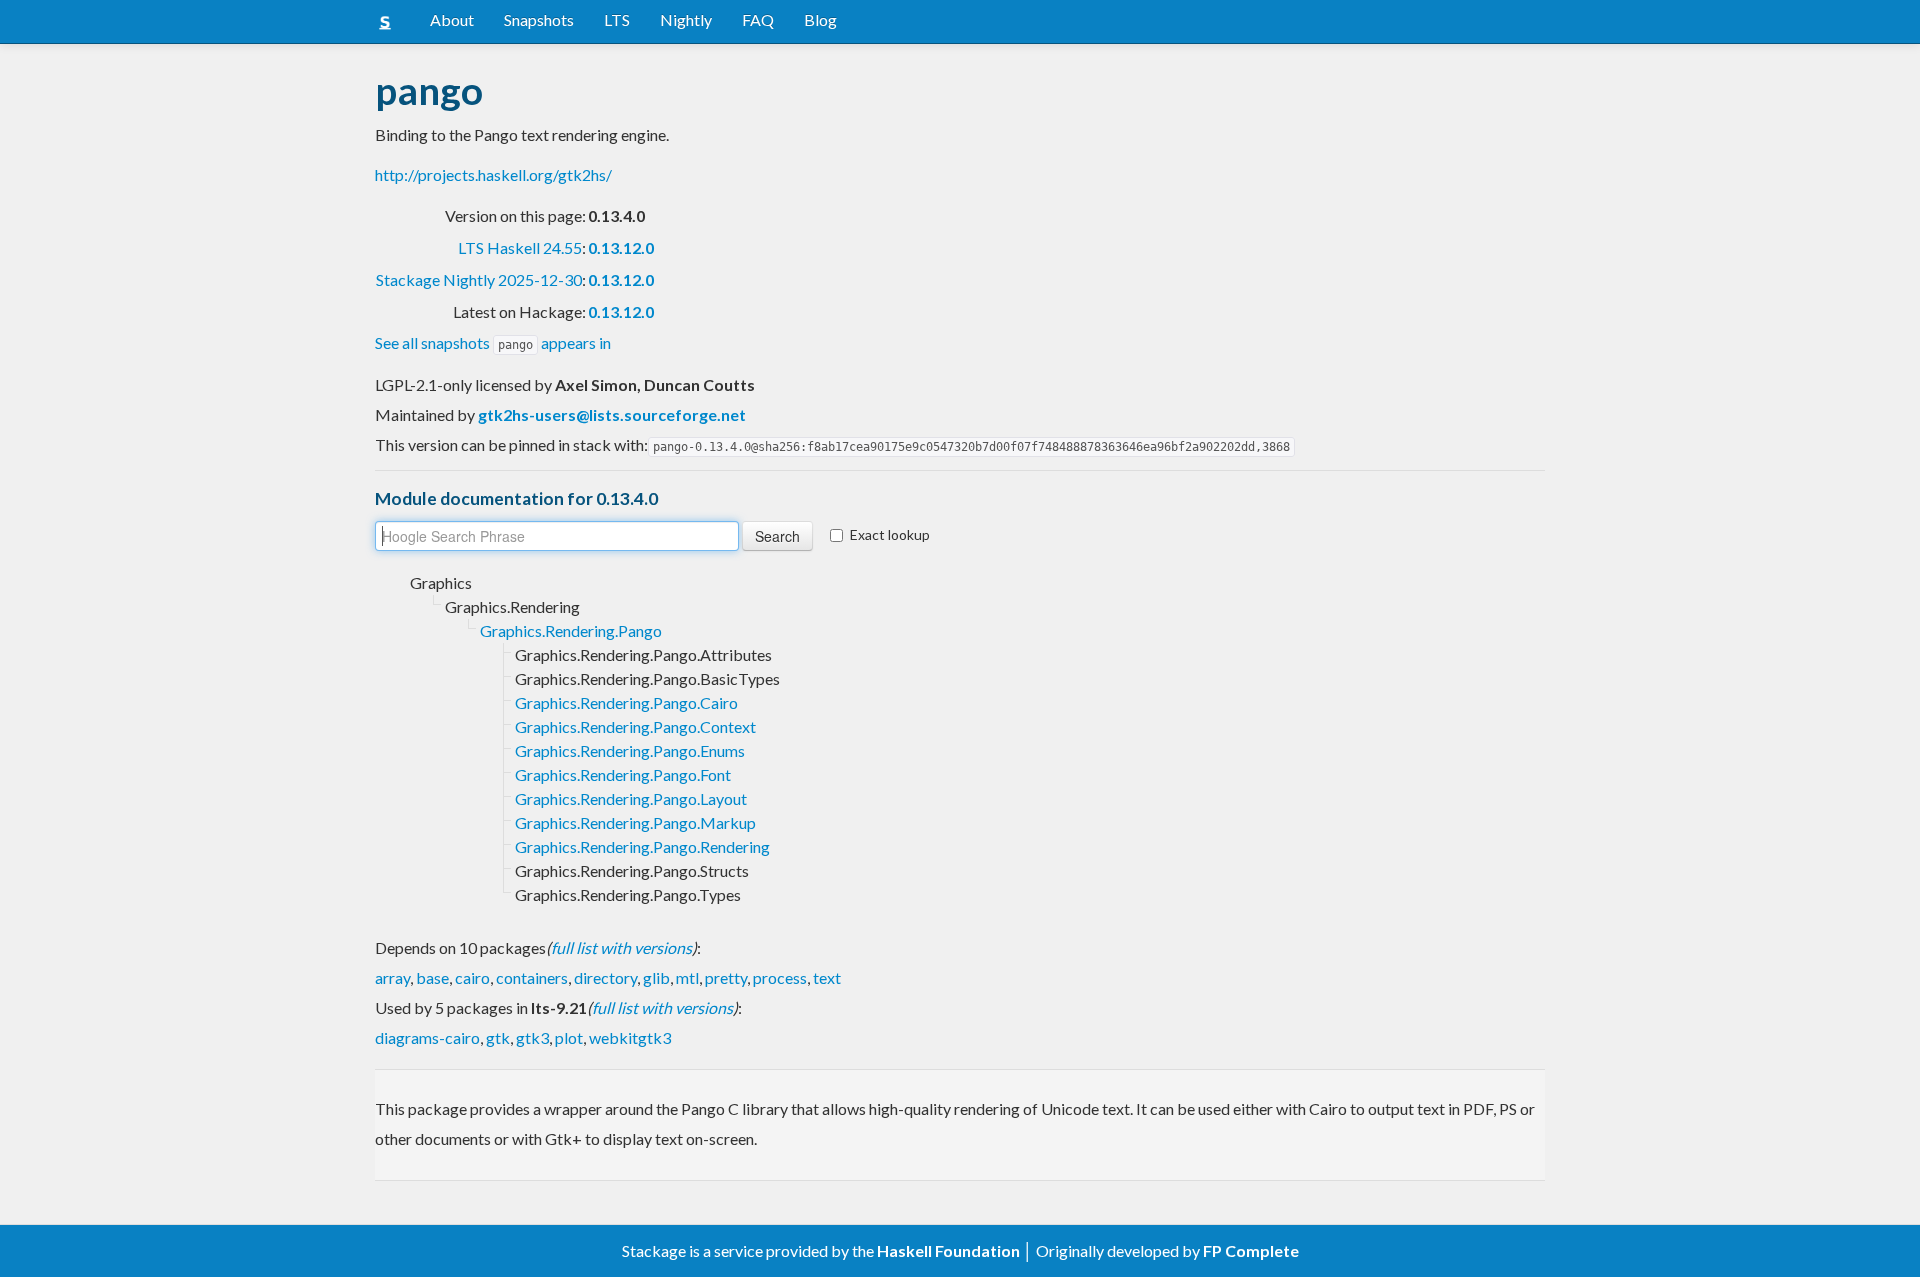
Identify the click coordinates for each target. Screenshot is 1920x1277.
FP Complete (1251, 1250)
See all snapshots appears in (493, 342)
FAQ (758, 19)
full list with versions (621, 947)
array (392, 977)
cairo (472, 977)
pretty (726, 977)
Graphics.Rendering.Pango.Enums (630, 750)
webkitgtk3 (630, 1037)
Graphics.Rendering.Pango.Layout (631, 798)
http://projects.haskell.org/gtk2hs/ (493, 174)
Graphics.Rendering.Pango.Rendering (642, 846)
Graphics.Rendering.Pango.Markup (635, 822)
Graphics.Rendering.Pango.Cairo (626, 702)
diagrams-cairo (427, 1037)
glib (656, 977)
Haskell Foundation (948, 1250)
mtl (687, 977)
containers (532, 977)
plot (569, 1037)
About (452, 19)
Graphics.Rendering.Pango (571, 630)
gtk (498, 1037)
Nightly (686, 19)
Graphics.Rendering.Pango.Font (623, 774)
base (432, 977)
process (780, 977)
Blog (820, 19)
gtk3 (532, 1037)
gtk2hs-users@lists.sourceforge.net (612, 414)
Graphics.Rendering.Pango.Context (635, 726)
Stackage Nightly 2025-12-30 (479, 279)
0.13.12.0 (621, 247)
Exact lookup (890, 534)
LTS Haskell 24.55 (520, 247)
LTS (617, 19)
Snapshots (539, 19)
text (827, 977)
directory (605, 977)
